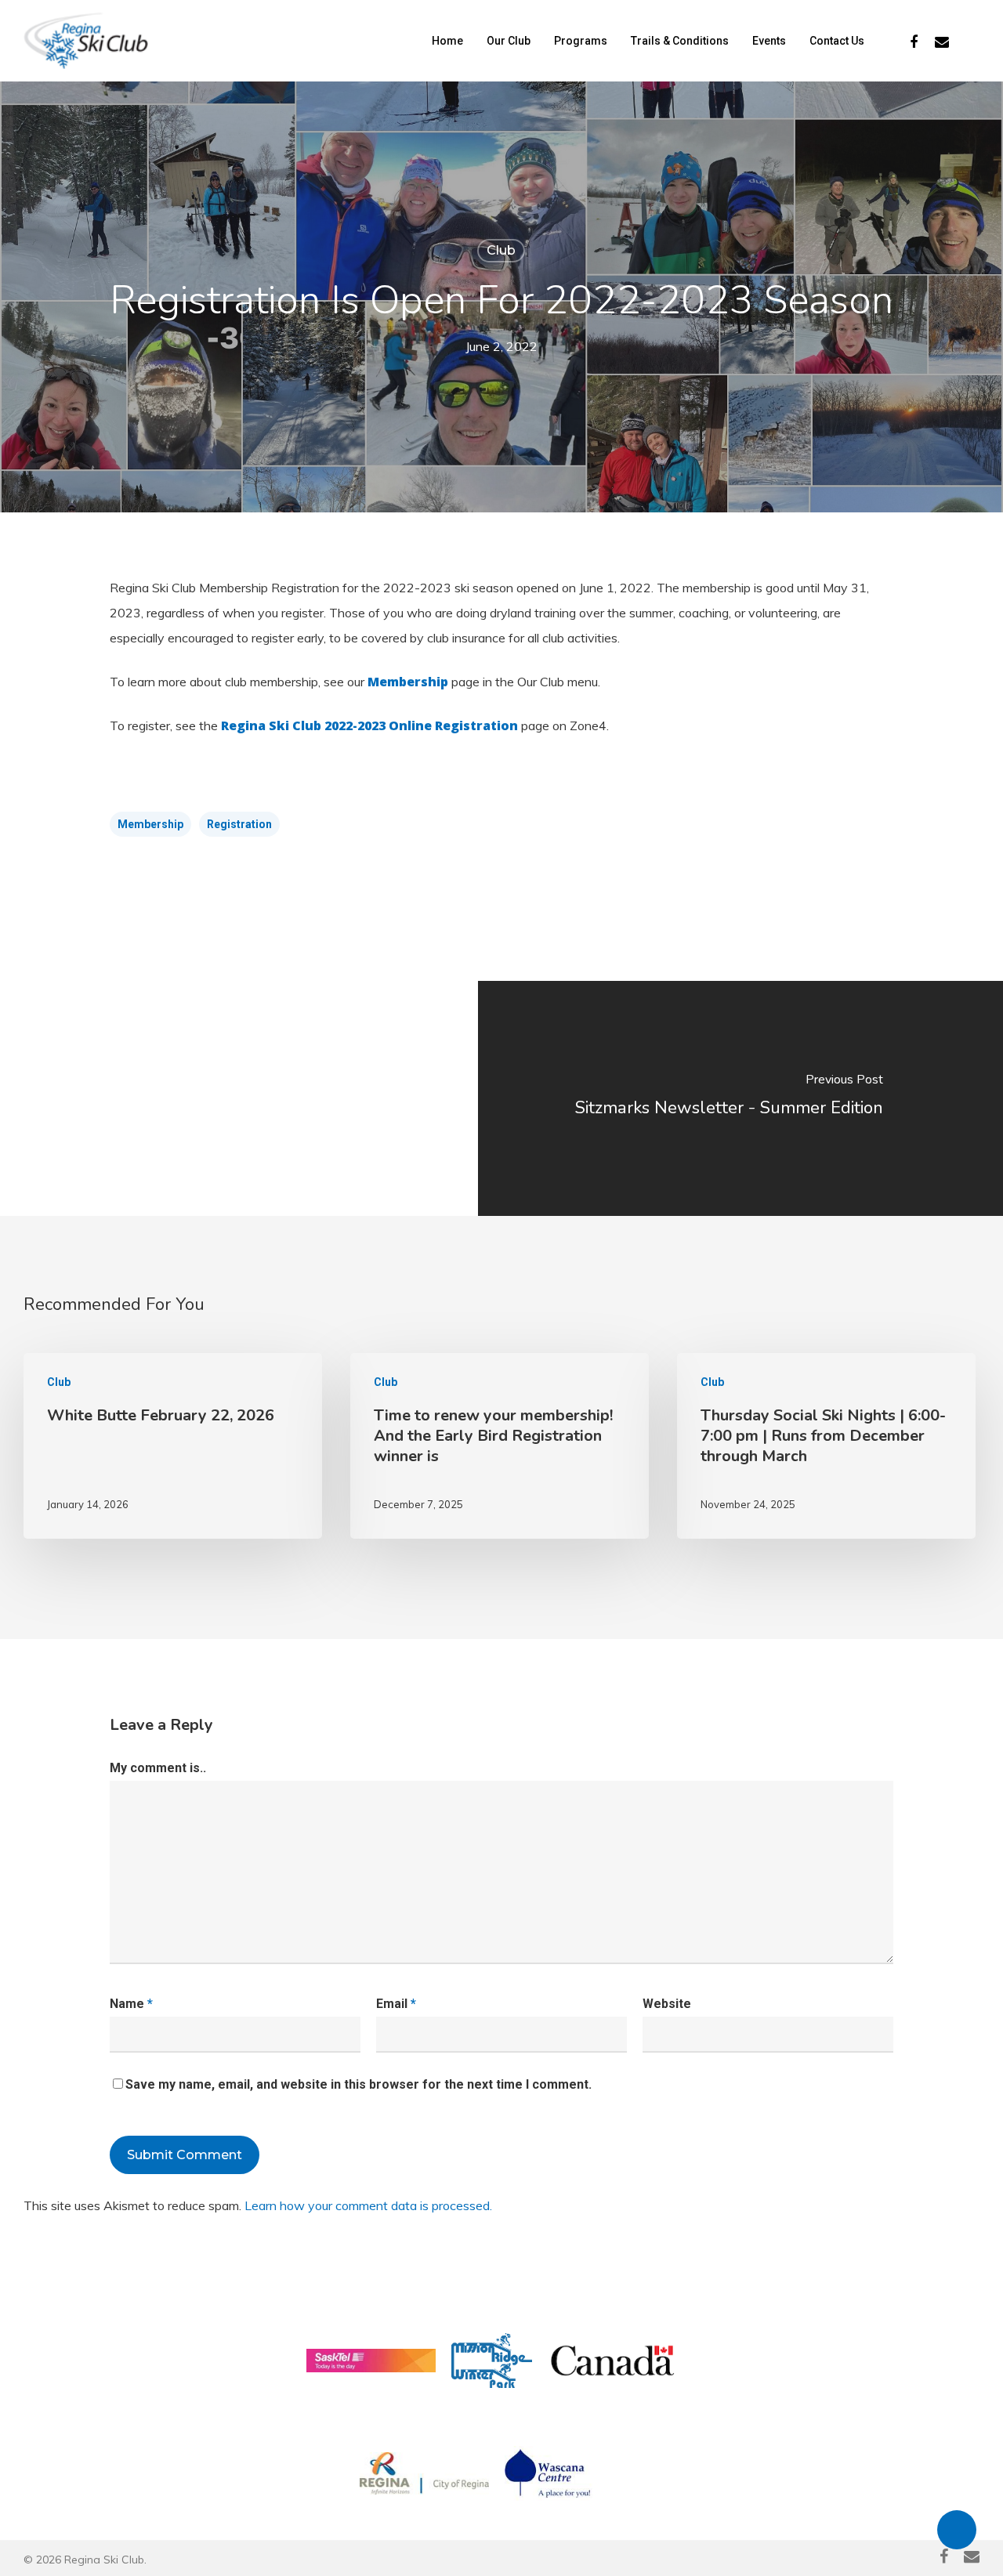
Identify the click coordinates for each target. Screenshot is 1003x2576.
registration (239, 824)
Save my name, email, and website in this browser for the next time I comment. (358, 2084)
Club (501, 250)
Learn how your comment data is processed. (368, 2205)
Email (396, 2004)
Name (131, 2004)
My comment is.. (158, 1768)
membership (150, 824)
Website (667, 2004)
